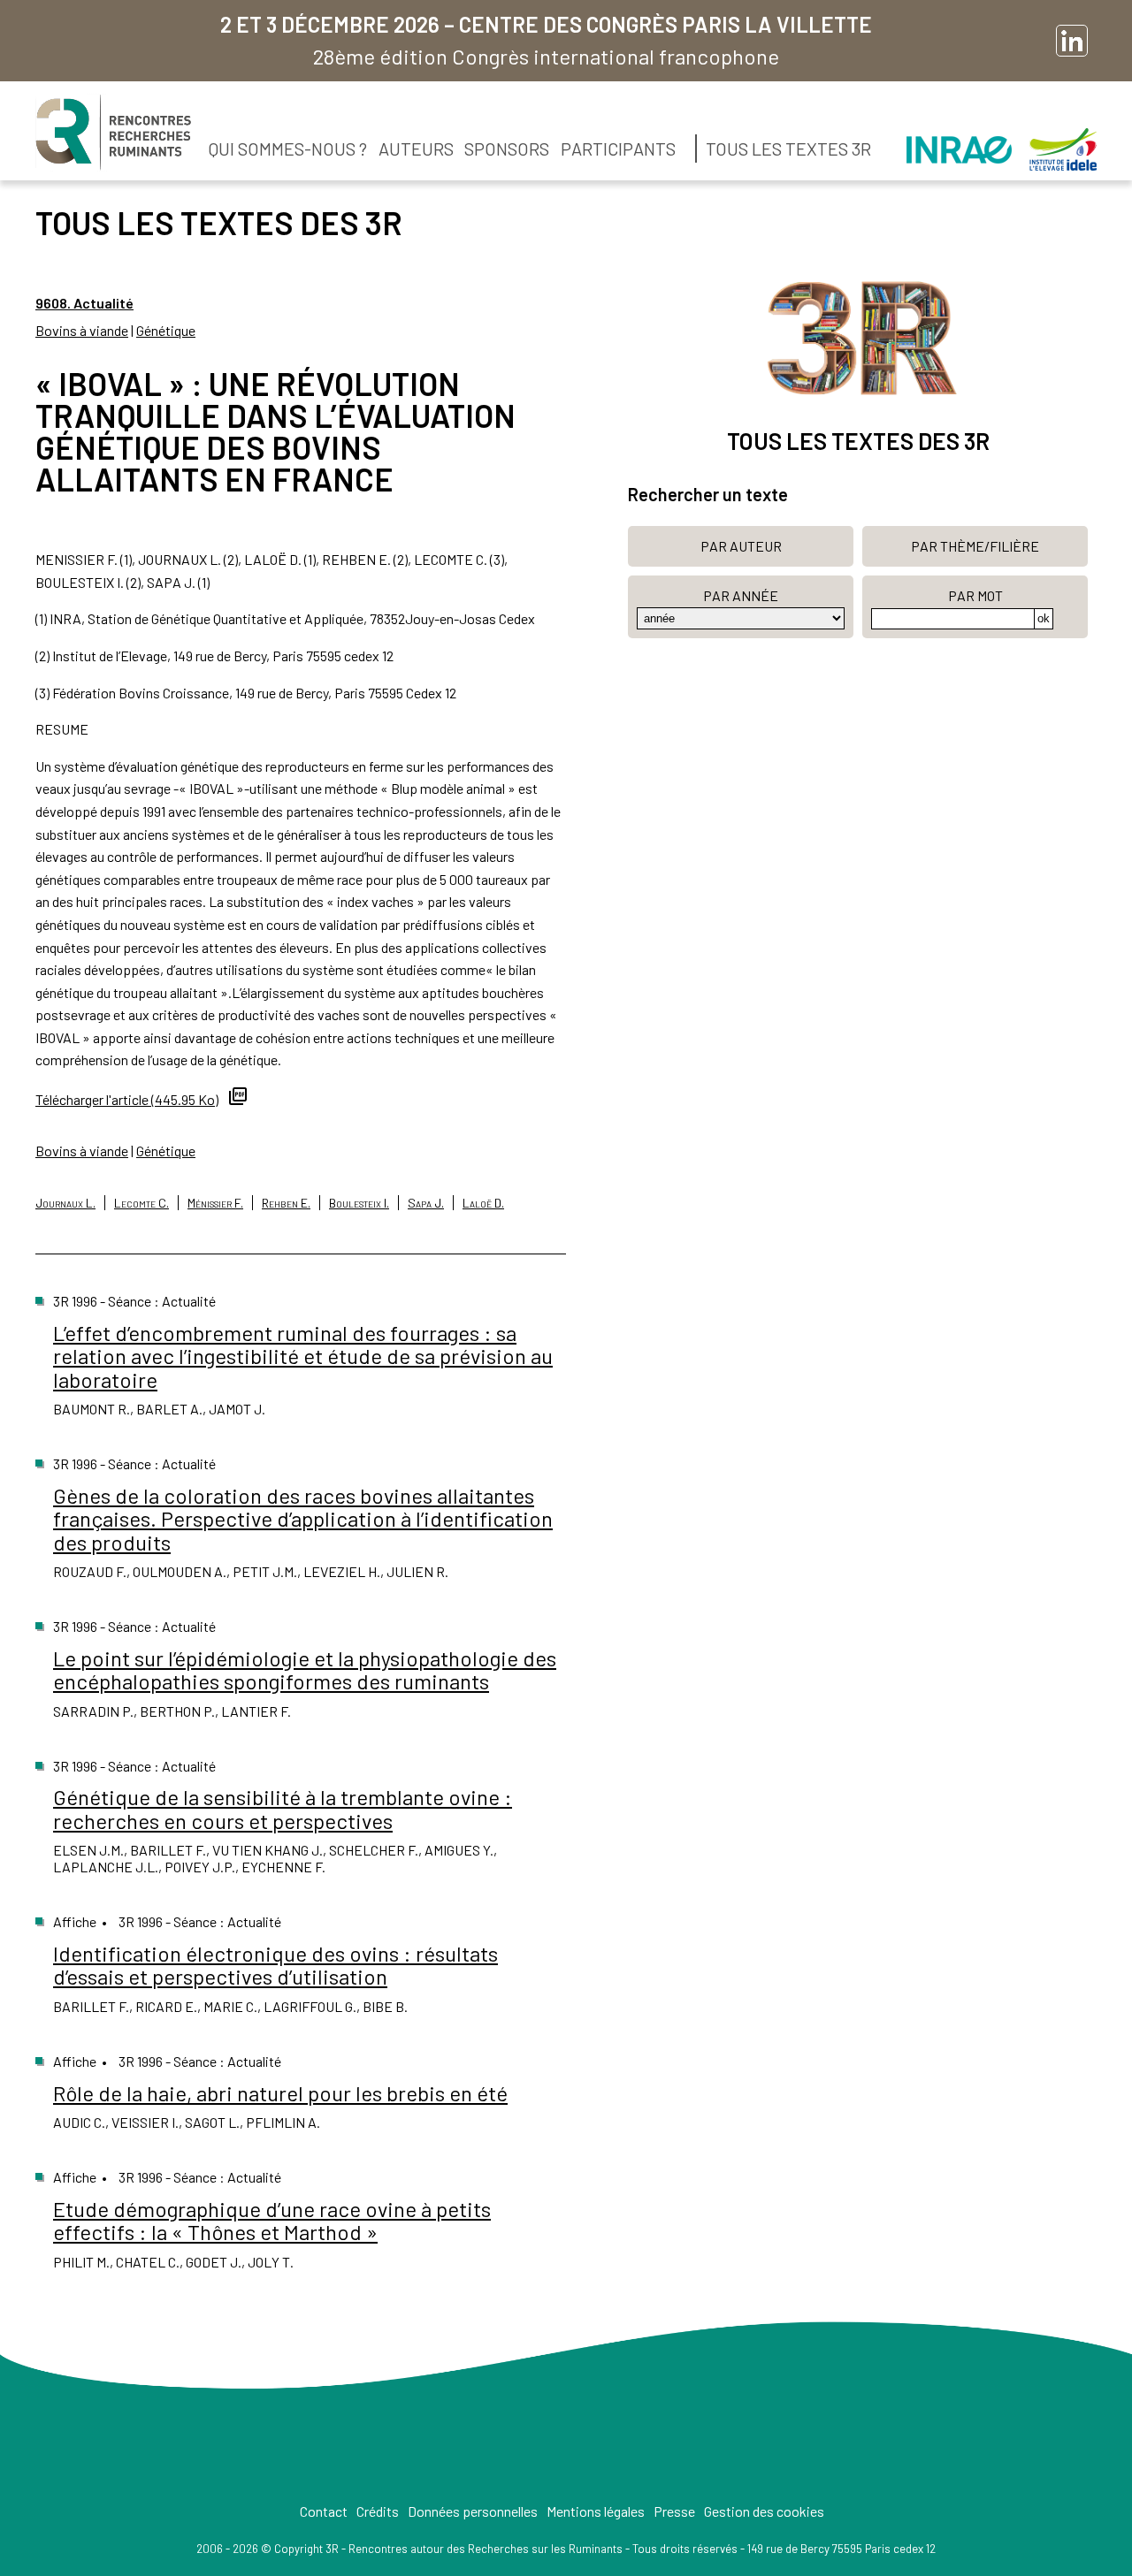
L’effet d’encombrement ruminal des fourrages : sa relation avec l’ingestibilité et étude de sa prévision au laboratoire (303, 1356)
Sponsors (507, 149)
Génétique (166, 330)
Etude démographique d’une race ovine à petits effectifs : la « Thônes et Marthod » (272, 2220)
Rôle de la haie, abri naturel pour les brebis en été (280, 2093)
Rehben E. (286, 1203)
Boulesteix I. (359, 1203)
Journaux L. (65, 1203)
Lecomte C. (141, 1203)
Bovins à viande (82, 330)
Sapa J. (426, 1203)
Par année (741, 595)
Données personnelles (473, 2511)
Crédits (378, 2511)
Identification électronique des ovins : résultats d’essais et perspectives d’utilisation (275, 1965)
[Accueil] (113, 133)
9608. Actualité (84, 303)
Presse (674, 2511)
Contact (324, 2511)
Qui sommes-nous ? (288, 149)
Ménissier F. (215, 1203)
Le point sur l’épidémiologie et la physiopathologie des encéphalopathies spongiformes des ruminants (305, 1669)
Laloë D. (483, 1203)
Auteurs (416, 149)
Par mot (975, 595)
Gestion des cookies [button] (764, 2511)
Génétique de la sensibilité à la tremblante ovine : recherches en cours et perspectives (283, 1808)
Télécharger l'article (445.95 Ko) (127, 1099)
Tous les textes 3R (788, 149)
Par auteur (741, 546)
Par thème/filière (975, 546)
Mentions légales (596, 2511)
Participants (618, 149)
